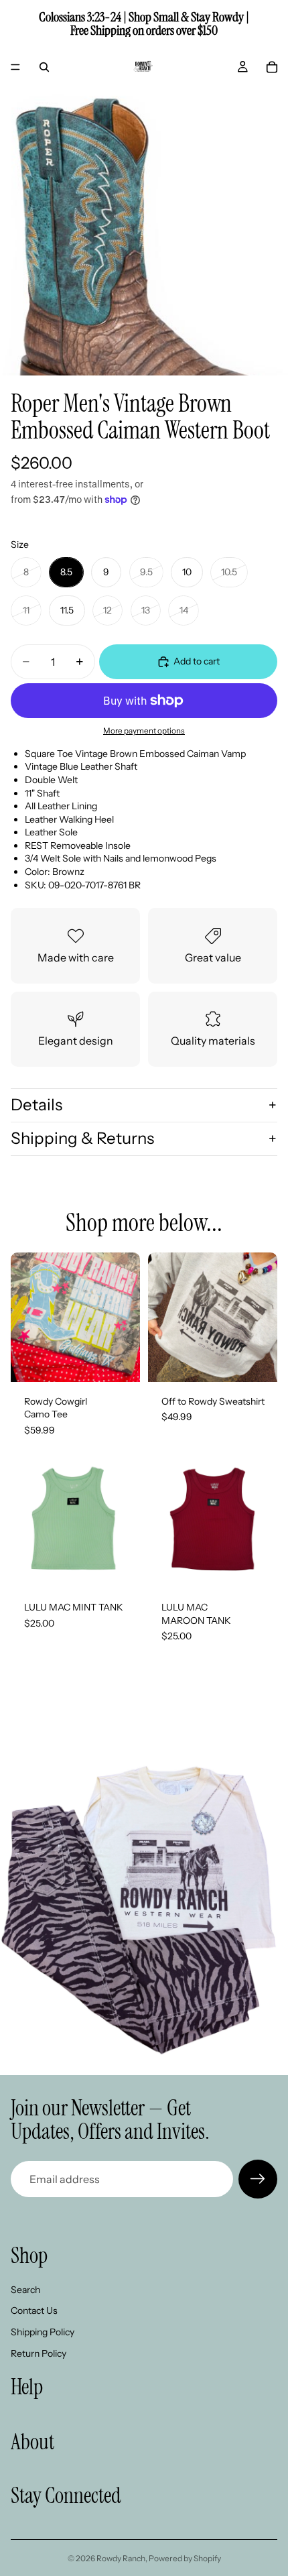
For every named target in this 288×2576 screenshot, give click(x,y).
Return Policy (39, 2353)
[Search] (44, 67)
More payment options (144, 731)
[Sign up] (258, 2179)
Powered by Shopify (185, 2558)
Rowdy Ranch (121, 2558)
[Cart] (272, 67)
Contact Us (34, 2311)
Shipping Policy (43, 2332)
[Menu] (15, 67)
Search (25, 2290)
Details (37, 1105)
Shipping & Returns (82, 1138)
